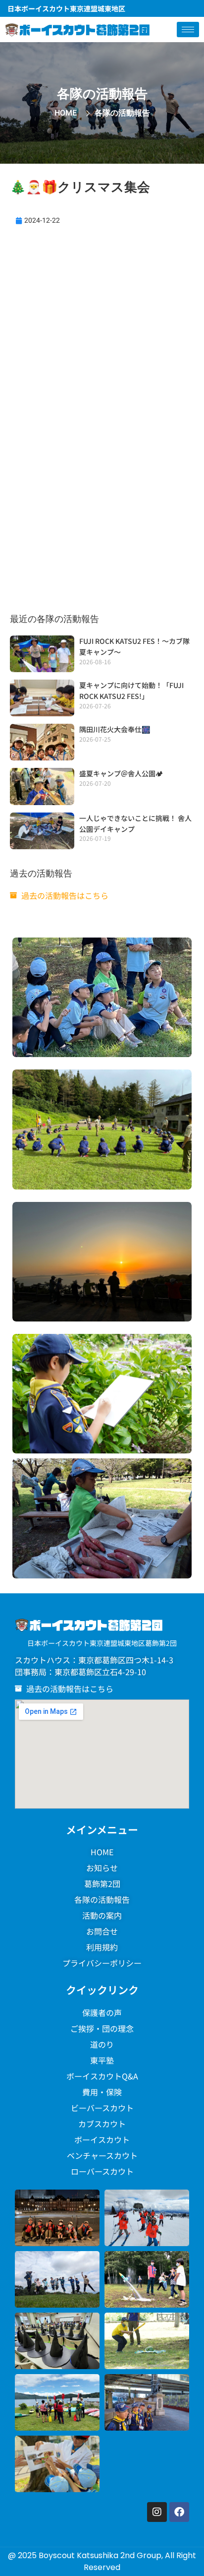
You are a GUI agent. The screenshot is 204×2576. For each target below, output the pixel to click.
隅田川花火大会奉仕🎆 (115, 729)
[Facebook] (179, 2512)
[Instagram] (157, 2512)
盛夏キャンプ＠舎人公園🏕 (121, 773)
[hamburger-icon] (188, 30)
